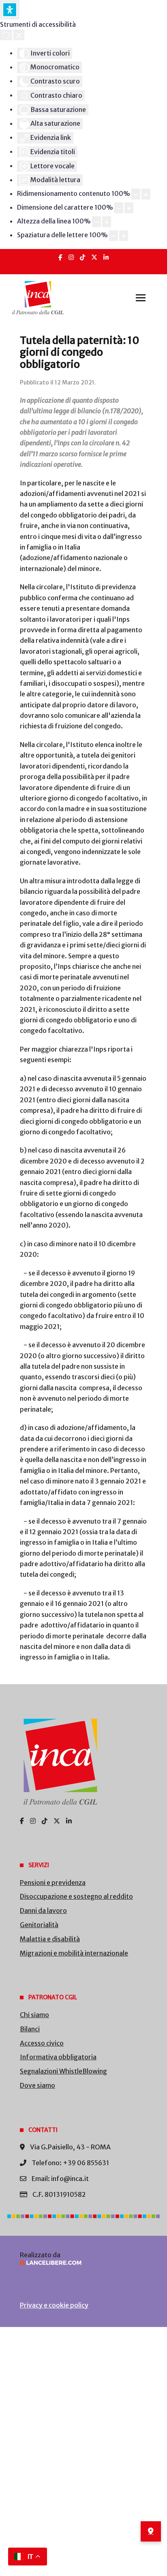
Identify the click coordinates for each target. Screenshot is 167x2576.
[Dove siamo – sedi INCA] (151, 2531)
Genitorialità (39, 1925)
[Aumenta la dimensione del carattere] (129, 208)
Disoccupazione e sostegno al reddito (76, 1896)
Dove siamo (37, 2085)
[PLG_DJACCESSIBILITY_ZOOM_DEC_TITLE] (136, 194)
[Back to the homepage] (38, 298)
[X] (94, 257)
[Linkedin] (106, 257)
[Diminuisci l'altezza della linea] (96, 222)
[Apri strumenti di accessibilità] (10, 10)
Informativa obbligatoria (58, 2057)
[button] (141, 298)
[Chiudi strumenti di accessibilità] (19, 35)
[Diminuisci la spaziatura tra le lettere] (113, 236)
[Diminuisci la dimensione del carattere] (119, 208)
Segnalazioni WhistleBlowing (63, 2071)
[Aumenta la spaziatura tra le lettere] (124, 236)
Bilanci (30, 2029)
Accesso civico (42, 2043)
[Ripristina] (6, 35)
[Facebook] (60, 257)
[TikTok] (82, 257)
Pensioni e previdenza (53, 1883)
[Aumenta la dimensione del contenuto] (146, 194)
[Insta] (71, 257)
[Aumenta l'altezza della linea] (107, 222)
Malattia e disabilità (50, 1939)
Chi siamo (34, 2015)
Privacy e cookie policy (54, 2305)
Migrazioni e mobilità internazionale (74, 1953)
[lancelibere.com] (83, 2263)
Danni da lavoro (43, 1911)
